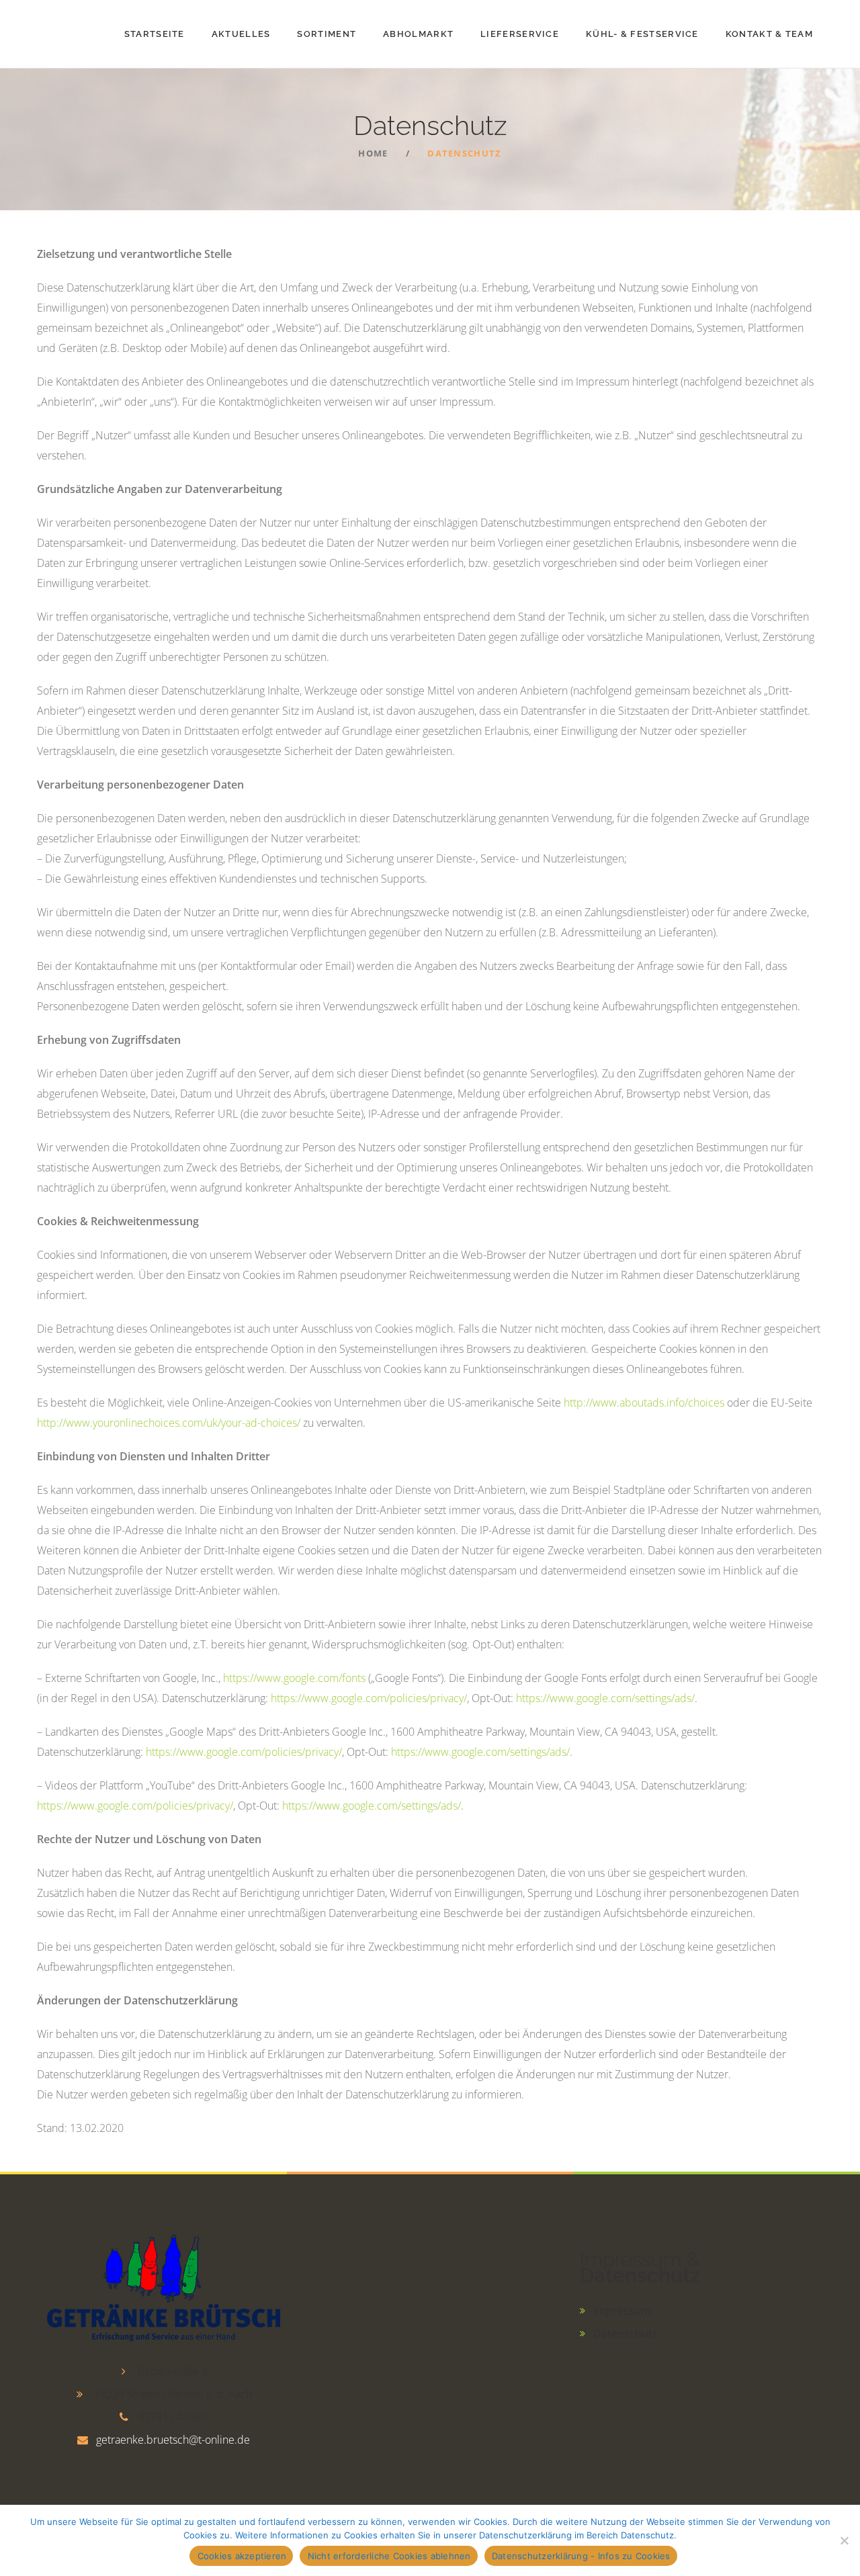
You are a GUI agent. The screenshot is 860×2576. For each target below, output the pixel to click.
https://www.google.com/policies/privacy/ (369, 1698)
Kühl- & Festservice (642, 34)
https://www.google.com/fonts (294, 1678)
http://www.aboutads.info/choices (644, 1403)
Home (373, 153)
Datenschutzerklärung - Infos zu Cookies (581, 2556)
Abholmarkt (418, 34)
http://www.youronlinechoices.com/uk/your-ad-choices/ (169, 1423)
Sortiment (327, 34)
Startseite (155, 34)
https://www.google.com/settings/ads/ (605, 1698)
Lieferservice (520, 34)
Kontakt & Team (769, 34)
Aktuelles (241, 34)
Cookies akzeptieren (242, 2556)
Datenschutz (626, 2334)
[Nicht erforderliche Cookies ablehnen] (843, 2540)
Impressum (622, 2311)
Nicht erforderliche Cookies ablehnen (389, 2556)
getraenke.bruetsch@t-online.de (173, 2440)
